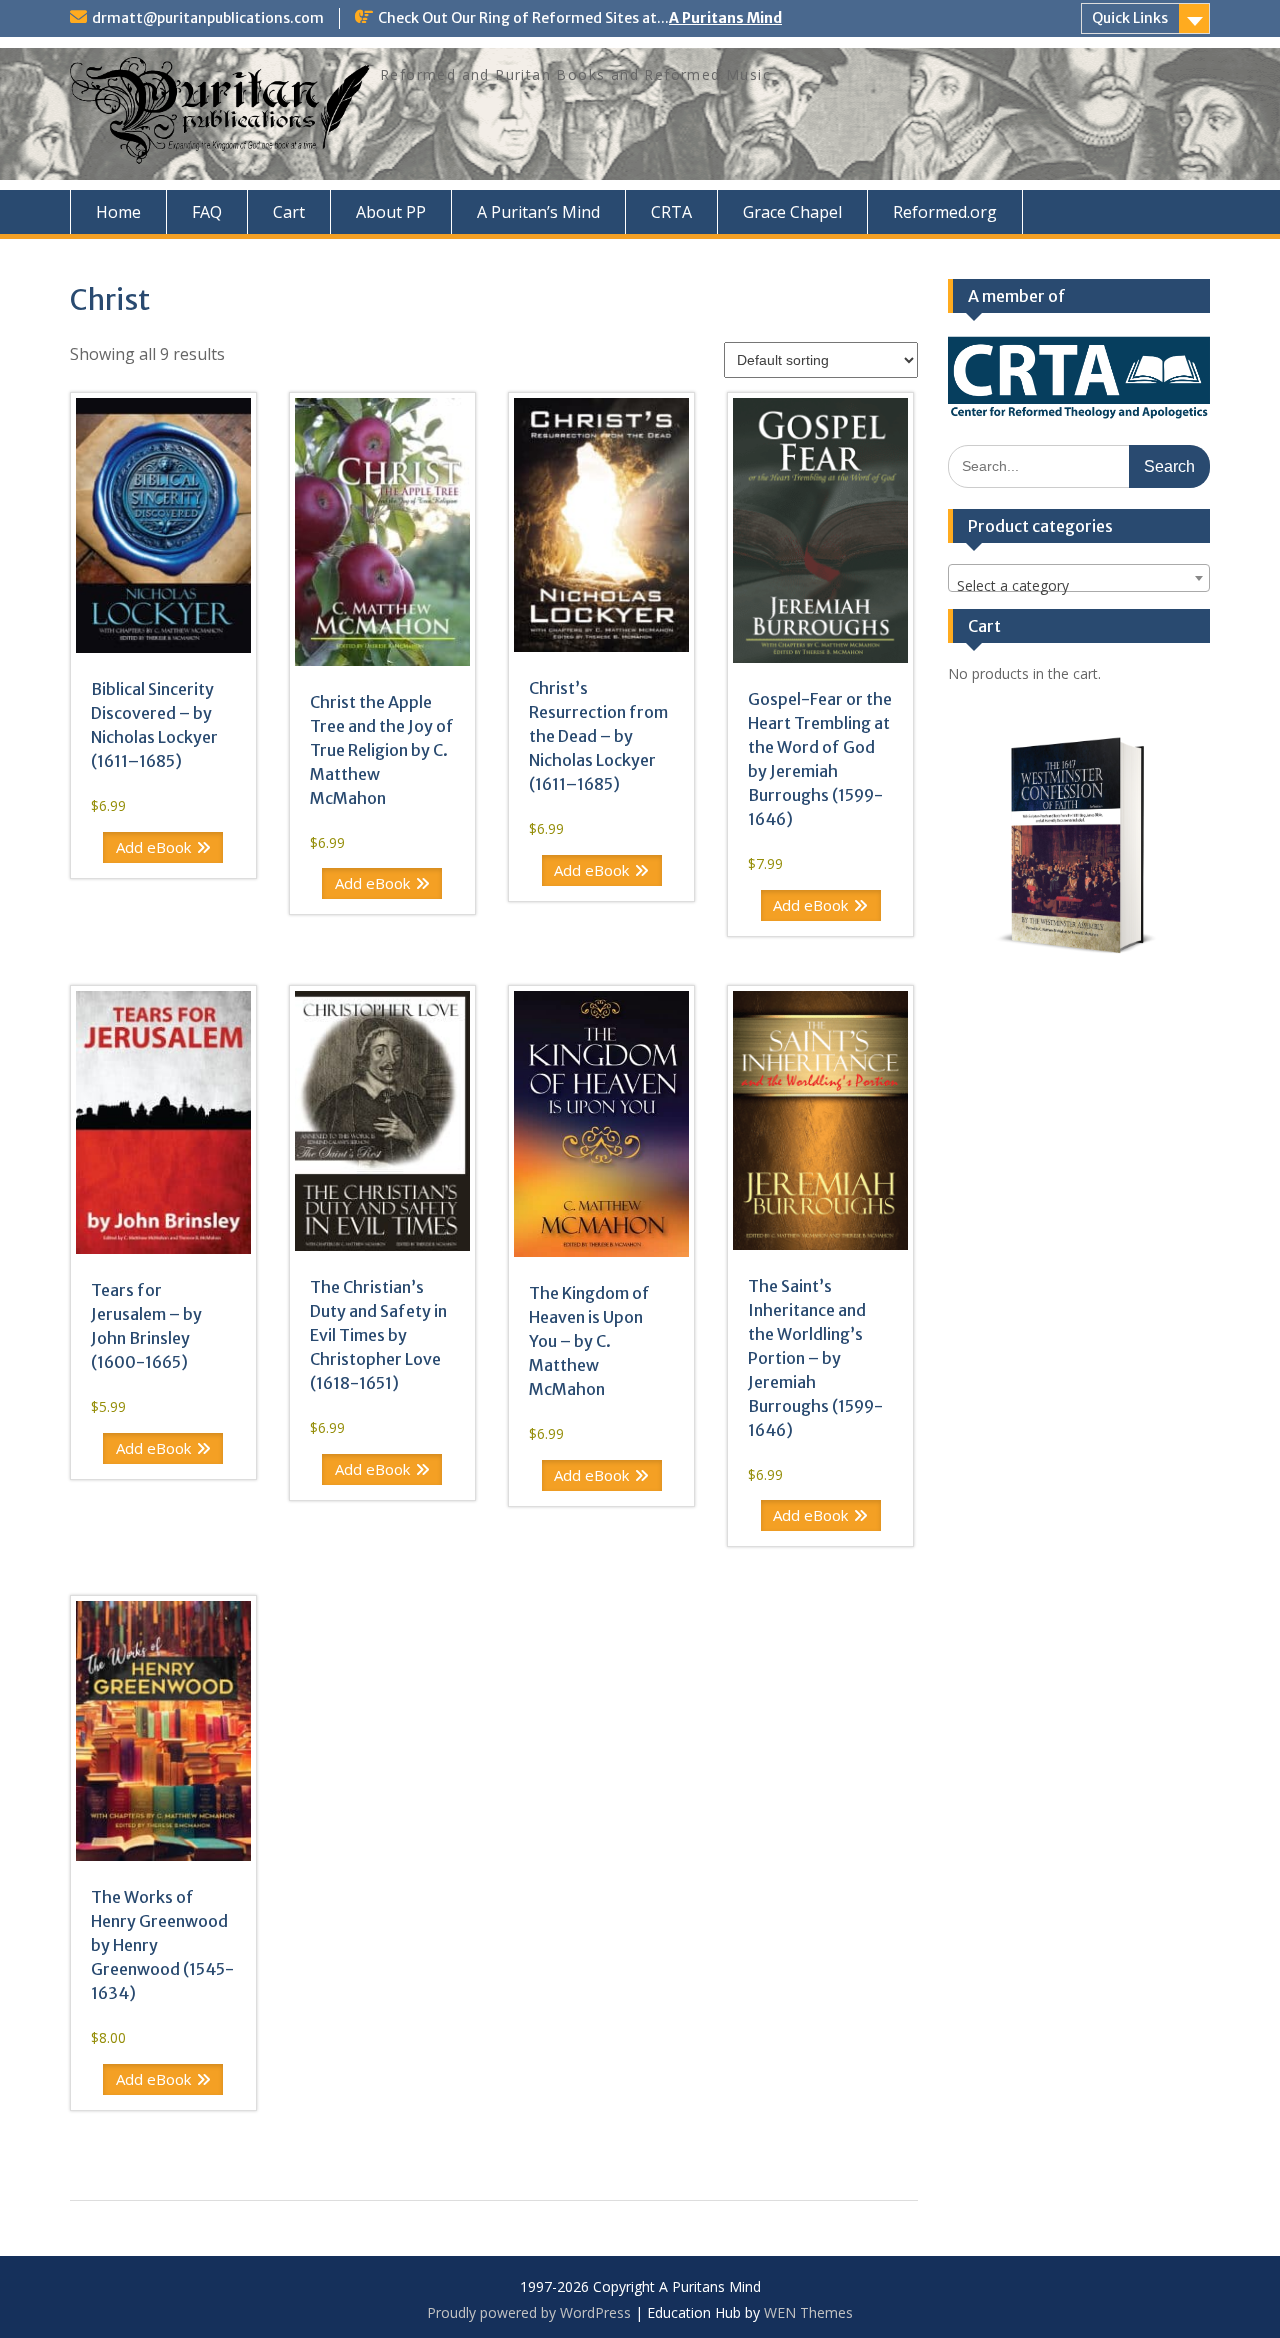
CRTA (671, 212)
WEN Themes (808, 2312)
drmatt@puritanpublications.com (208, 18)
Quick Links (1130, 18)
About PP (391, 212)
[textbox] (1079, 586)
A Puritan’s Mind (538, 212)
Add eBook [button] (153, 847)
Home (118, 212)
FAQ (207, 212)
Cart (289, 212)
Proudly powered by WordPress (529, 2312)
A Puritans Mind (725, 18)
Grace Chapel (792, 212)
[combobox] (1079, 578)
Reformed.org (945, 212)
